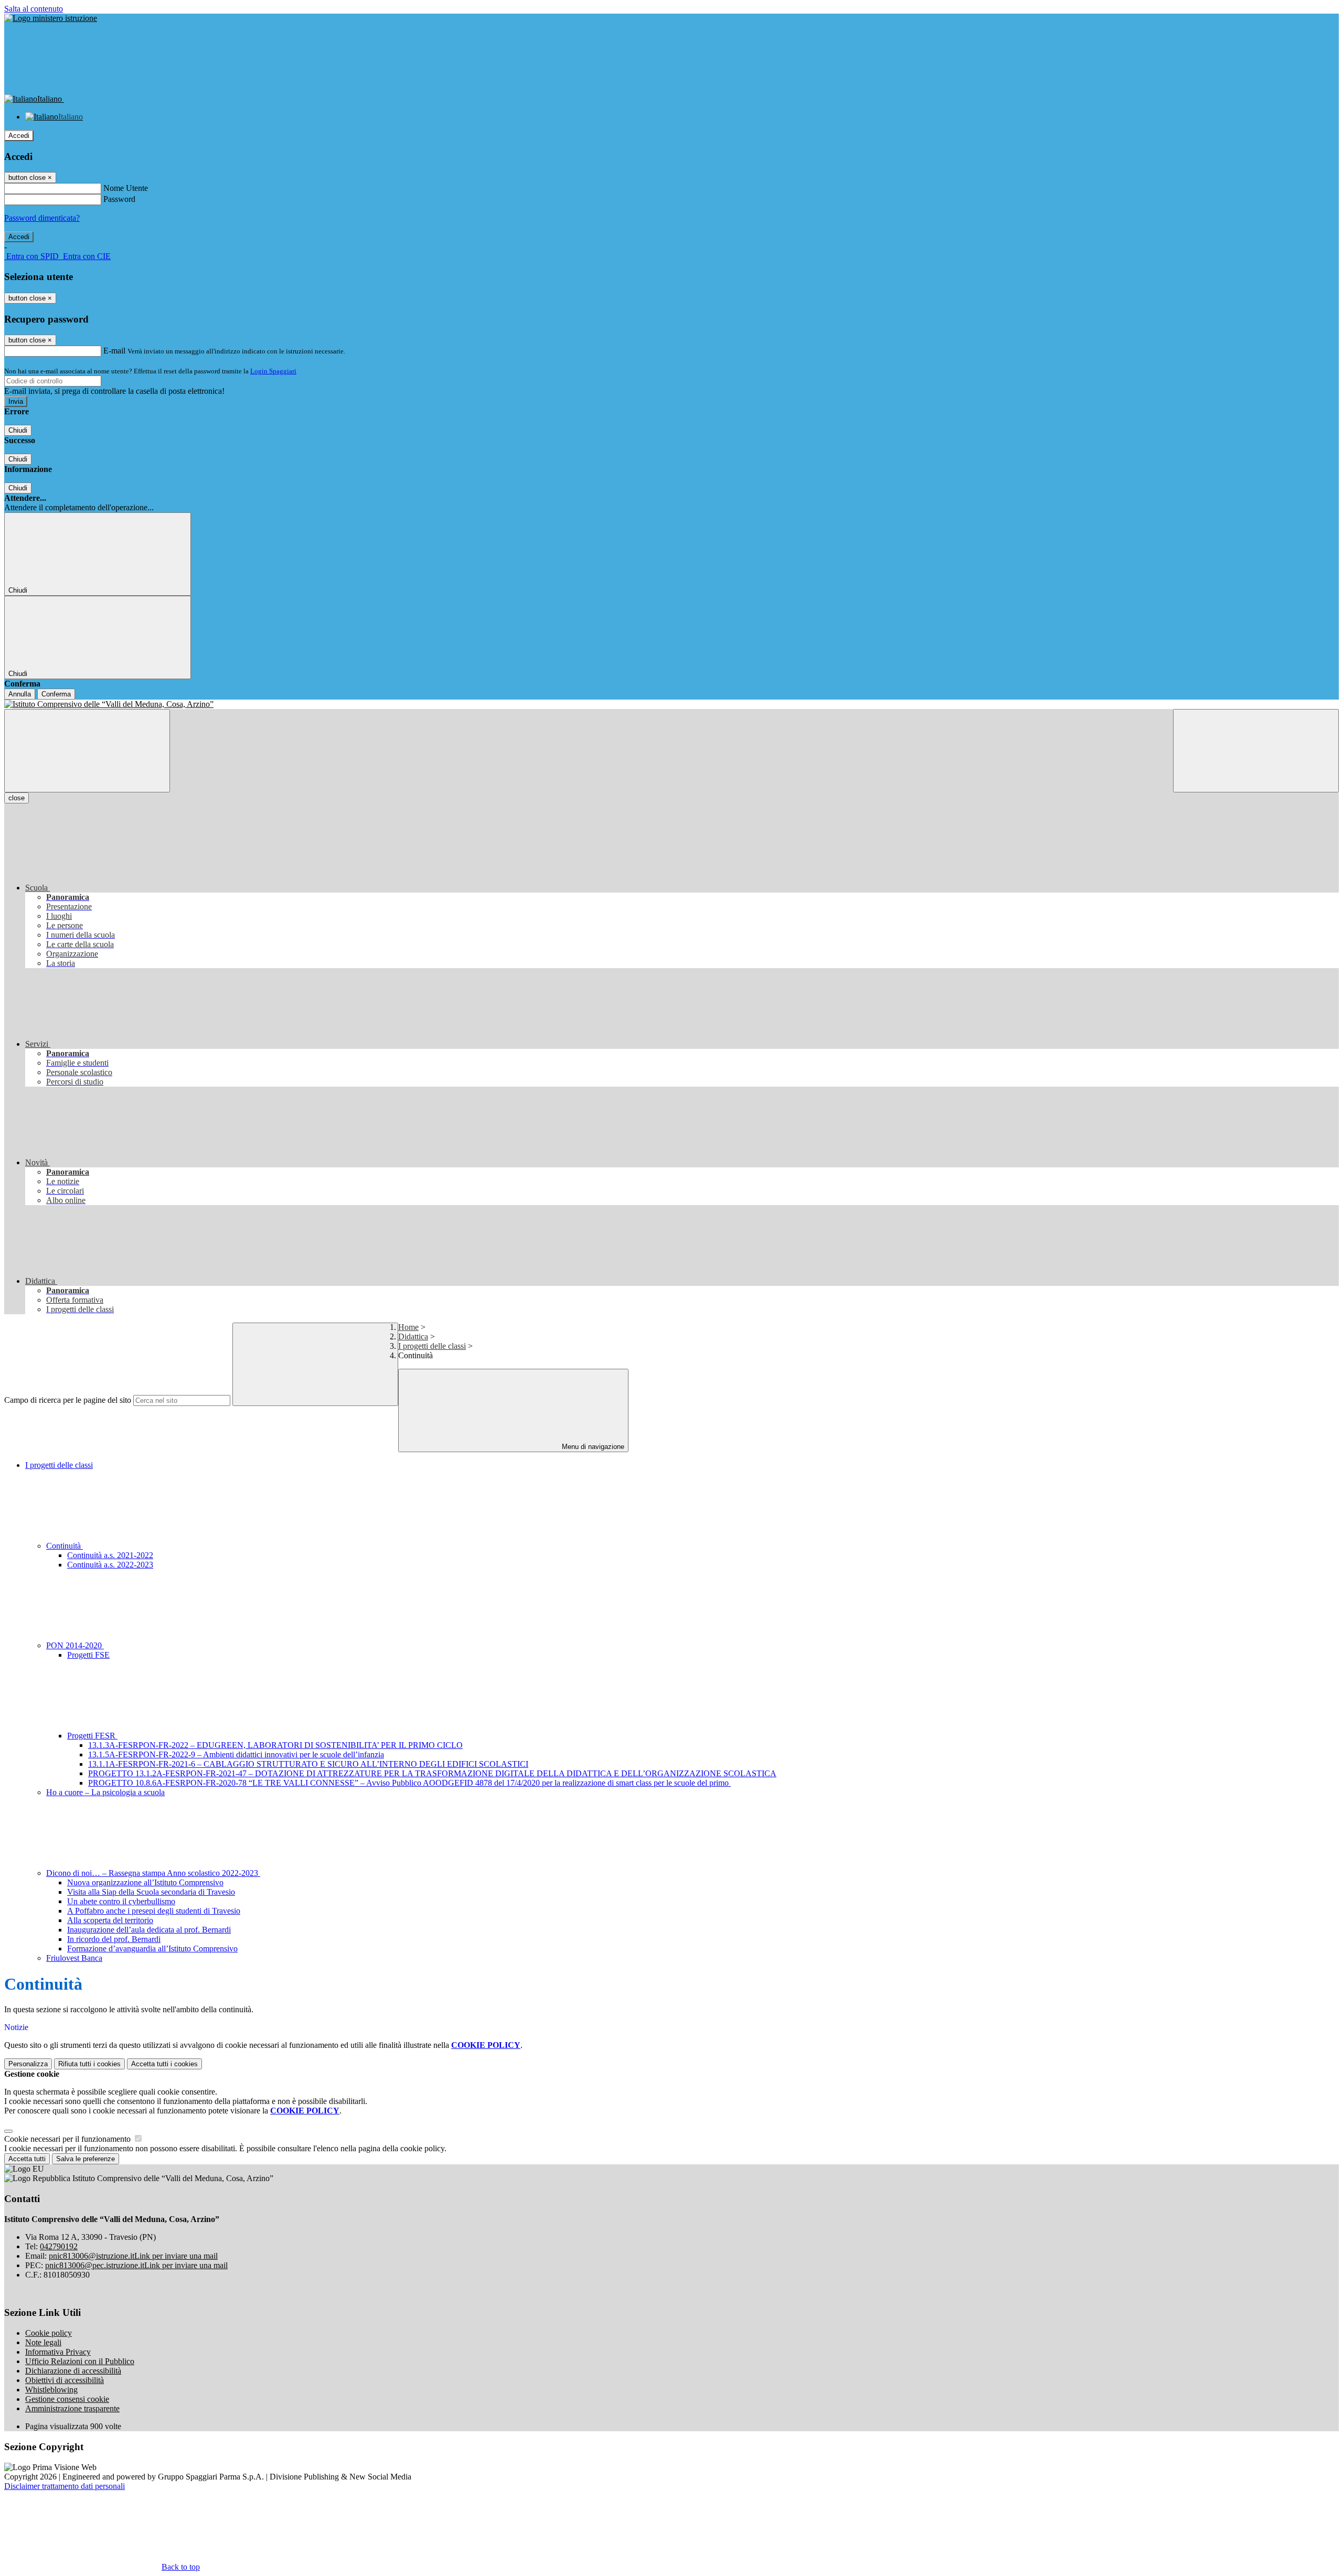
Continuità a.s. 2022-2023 (110, 1565)
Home (408, 1327)
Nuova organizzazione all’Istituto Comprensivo (145, 1882)
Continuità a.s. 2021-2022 (110, 1555)
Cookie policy (49, 2333)
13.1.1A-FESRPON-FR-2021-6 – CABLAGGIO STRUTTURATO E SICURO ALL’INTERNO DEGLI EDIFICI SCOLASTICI (308, 1764)
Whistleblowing (51, 2390)
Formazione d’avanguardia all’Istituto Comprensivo (152, 1949)
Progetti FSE (88, 1655)
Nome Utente (126, 188)
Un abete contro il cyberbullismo (121, 1901)
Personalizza (28, 2064)
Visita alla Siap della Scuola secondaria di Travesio (151, 1892)
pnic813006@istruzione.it (133, 2256)
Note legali (43, 2342)
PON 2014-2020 (75, 1645)
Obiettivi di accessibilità (65, 2380)
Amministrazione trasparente (72, 2408)
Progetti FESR (92, 1736)
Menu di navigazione (592, 1447)
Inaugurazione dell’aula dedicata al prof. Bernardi (149, 1930)
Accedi (19, 136)
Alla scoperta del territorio (110, 1920)
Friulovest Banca (74, 1958)
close (17, 798)
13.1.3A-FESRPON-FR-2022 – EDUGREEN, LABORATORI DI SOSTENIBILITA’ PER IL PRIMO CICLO (275, 1745)
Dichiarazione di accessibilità (73, 2371)
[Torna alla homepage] (671, 704)
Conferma (56, 694)
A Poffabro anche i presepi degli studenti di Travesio (154, 1911)
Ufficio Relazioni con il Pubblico (80, 2361)
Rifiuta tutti (89, 2064)
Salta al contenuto (34, 9)
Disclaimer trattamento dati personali (65, 2486)
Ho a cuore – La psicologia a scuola (105, 1792)
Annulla (20, 694)
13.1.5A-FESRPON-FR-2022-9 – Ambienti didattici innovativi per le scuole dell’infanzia (236, 1754)
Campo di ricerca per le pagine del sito (68, 1400)
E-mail (114, 351)
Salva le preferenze (86, 2159)
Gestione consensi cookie (67, 2399)
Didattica (413, 1337)
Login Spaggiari (273, 371)
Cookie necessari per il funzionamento (68, 2139)
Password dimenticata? (42, 218)
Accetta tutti (164, 2064)
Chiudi (18, 430)
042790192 (59, 2246)
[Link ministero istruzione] (51, 18)
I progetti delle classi (432, 1346)
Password (119, 199)
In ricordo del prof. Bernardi (114, 1939)
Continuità (65, 1546)
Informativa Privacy (58, 2352)
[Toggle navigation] (87, 751)
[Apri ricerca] (1256, 751)
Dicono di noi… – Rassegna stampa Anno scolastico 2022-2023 (153, 1873)
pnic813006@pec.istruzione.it (136, 2265)
